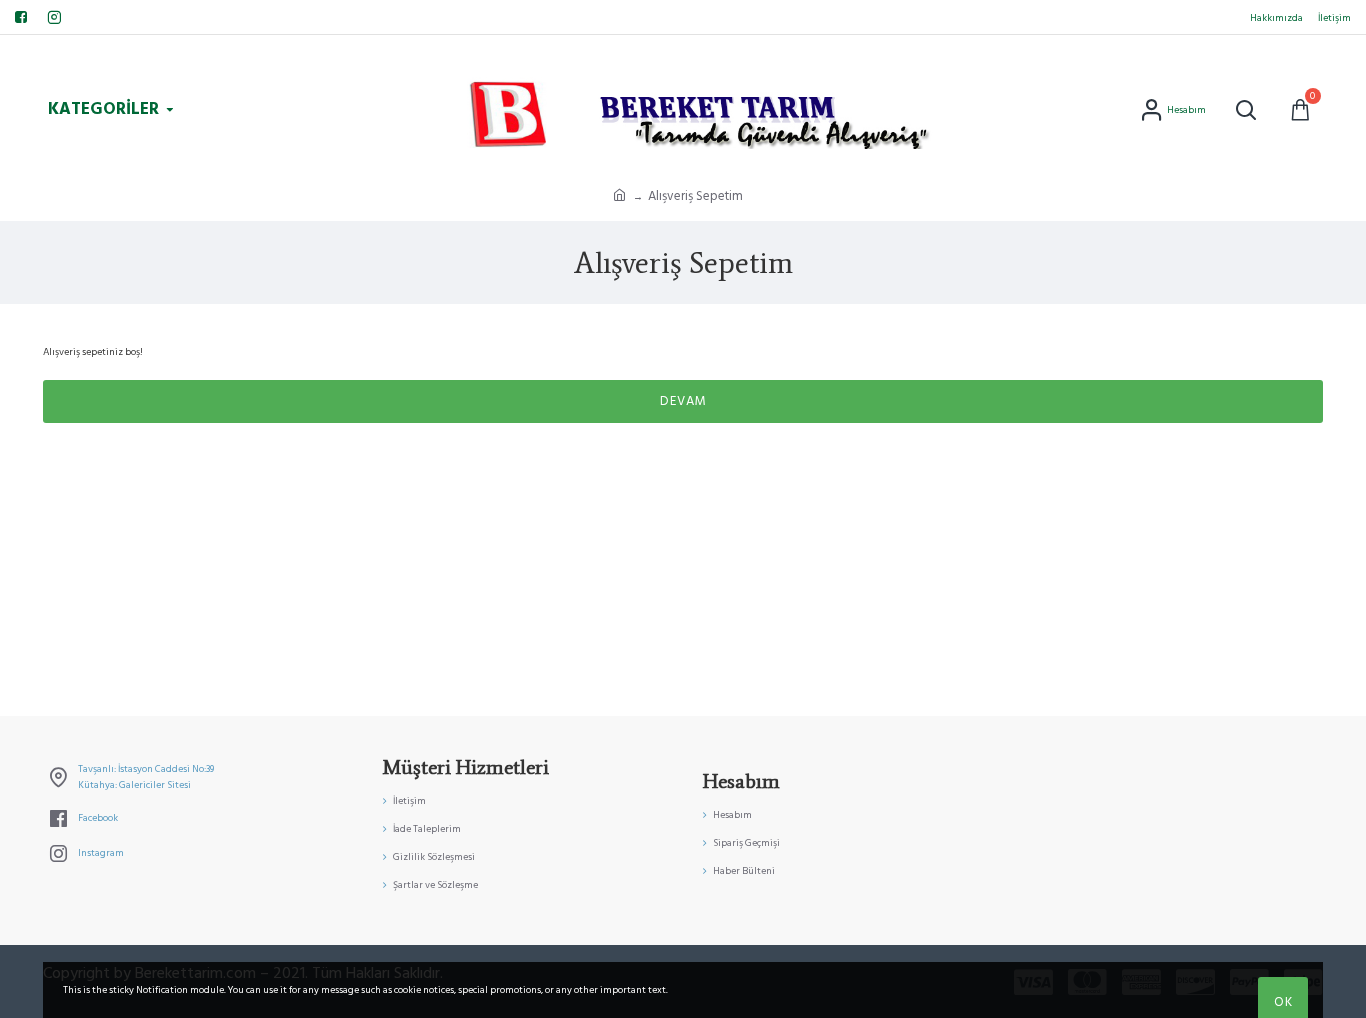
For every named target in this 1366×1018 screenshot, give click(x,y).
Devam (683, 401)
